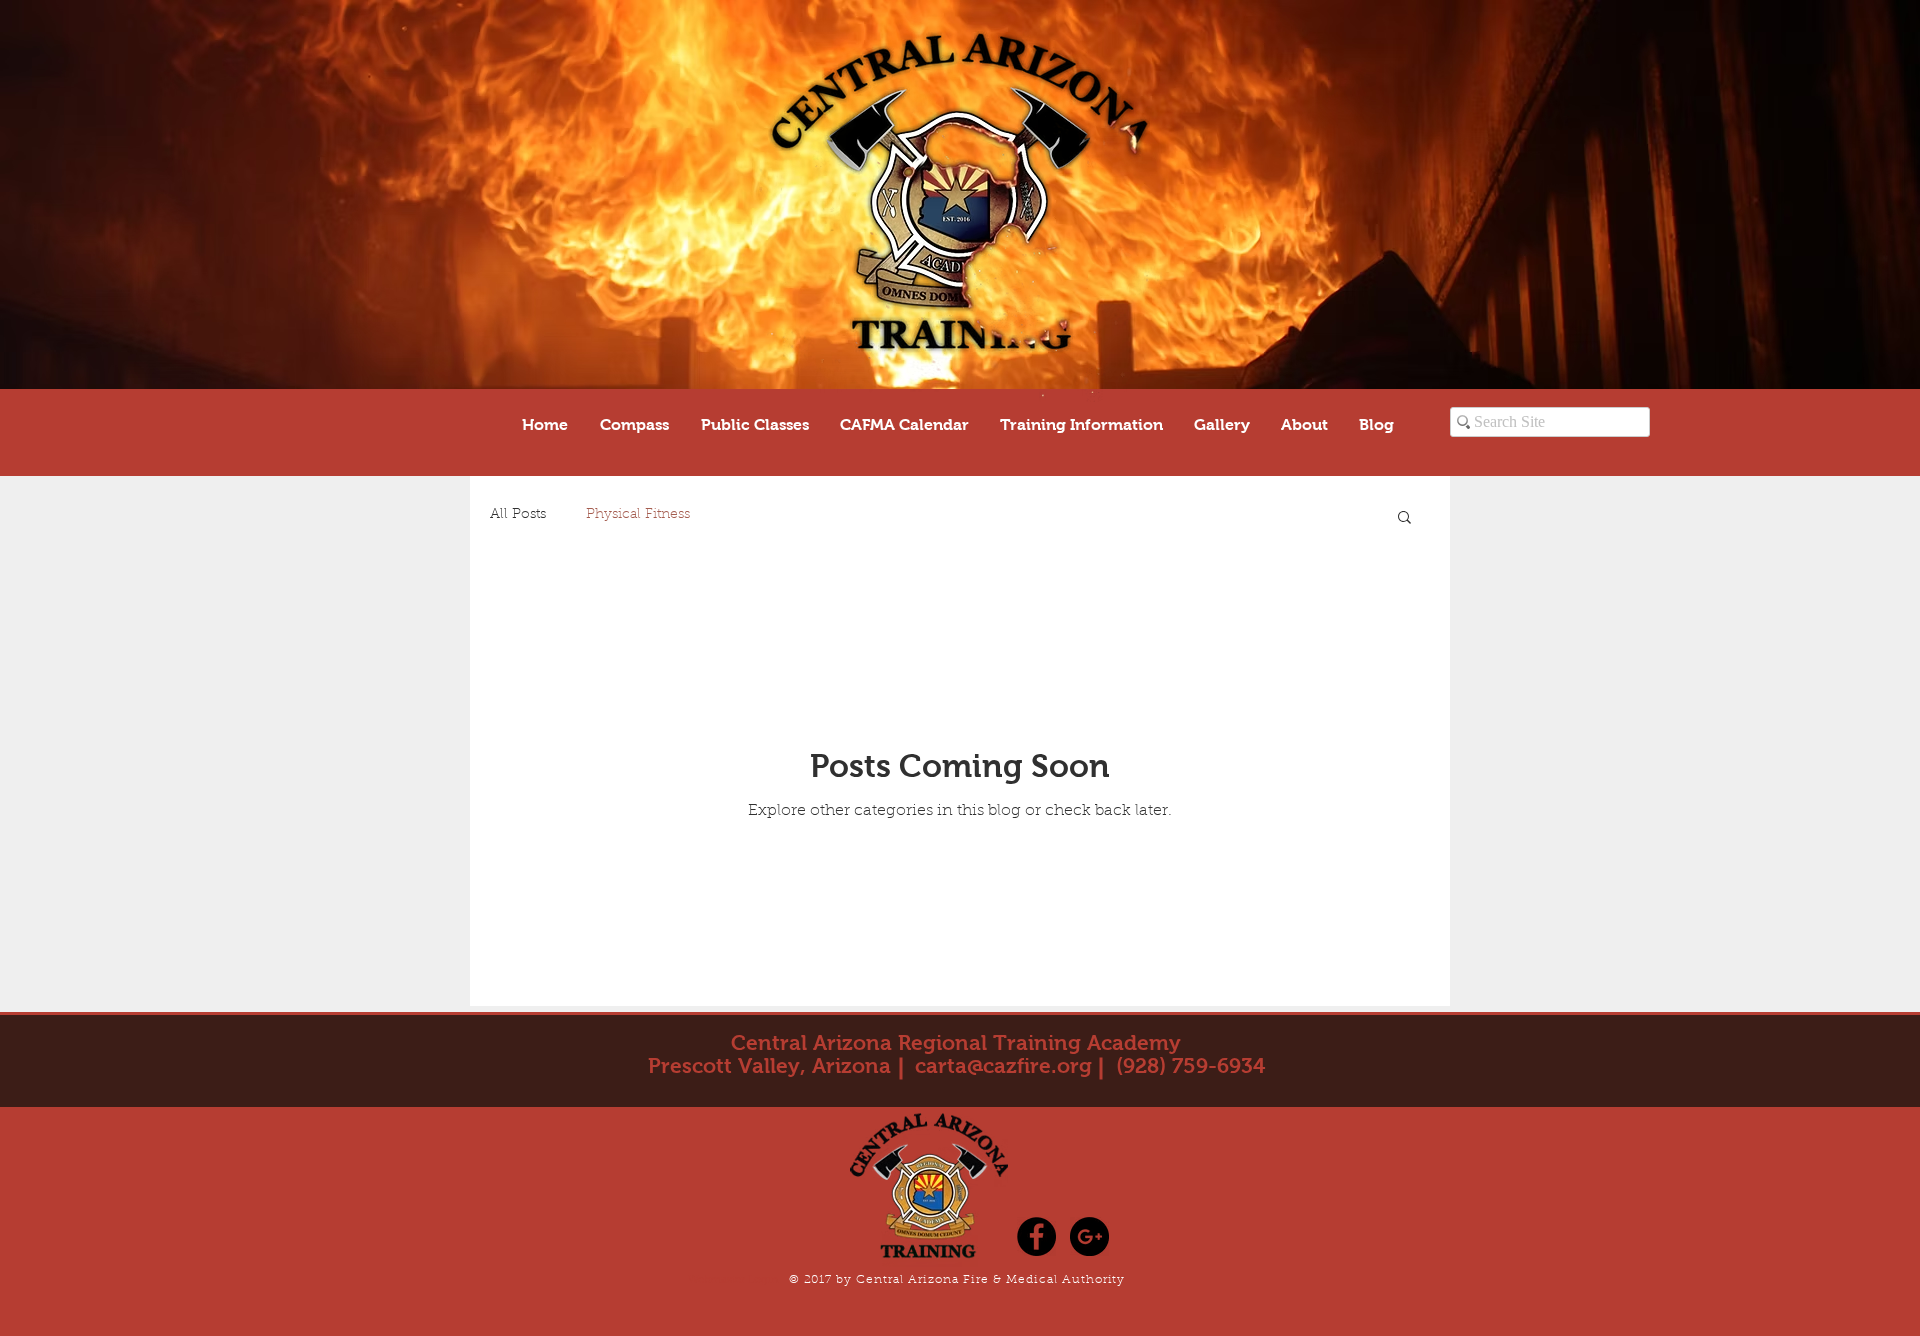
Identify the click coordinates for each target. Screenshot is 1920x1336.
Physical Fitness (638, 515)
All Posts (518, 515)
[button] (1404, 518)
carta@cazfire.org (1003, 1065)
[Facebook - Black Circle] (1036, 1236)
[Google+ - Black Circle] (1089, 1236)
